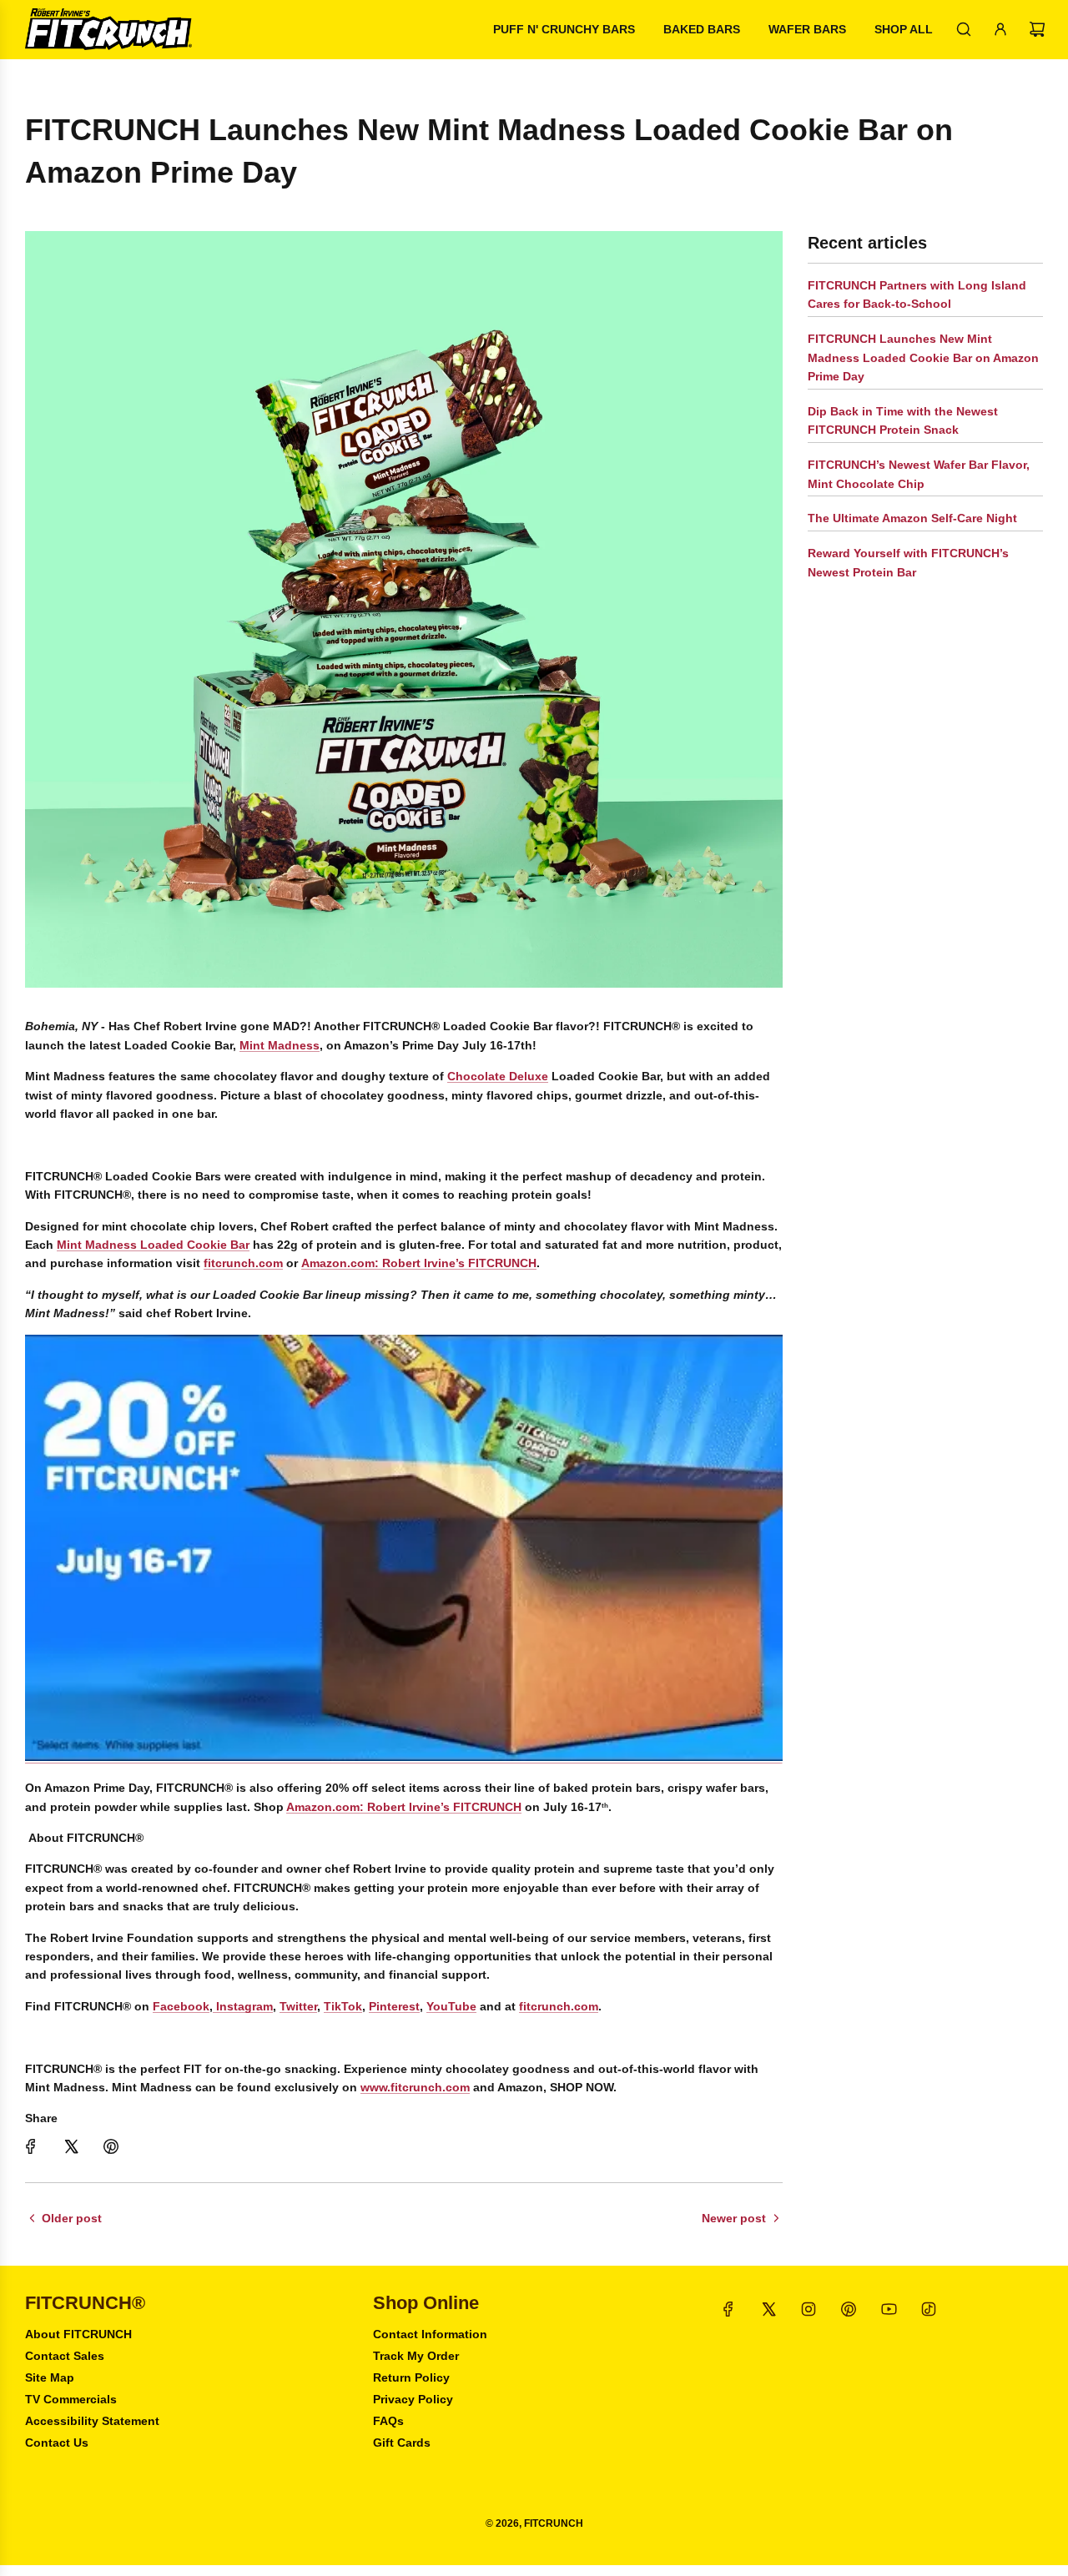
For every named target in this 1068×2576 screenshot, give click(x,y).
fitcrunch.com (243, 1263)
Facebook (181, 2006)
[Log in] (1000, 29)
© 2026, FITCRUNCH (534, 2523)
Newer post (734, 2218)
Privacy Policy (413, 2399)
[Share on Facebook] (31, 2146)
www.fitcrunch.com (415, 2087)
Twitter (298, 2006)
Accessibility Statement (92, 2421)
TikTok (343, 2006)
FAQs (388, 2421)
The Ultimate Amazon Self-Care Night (912, 518)
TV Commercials (71, 2399)
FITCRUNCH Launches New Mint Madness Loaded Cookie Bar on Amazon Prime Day (923, 357)
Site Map (50, 2377)
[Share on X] (71, 2146)
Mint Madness (280, 1045)
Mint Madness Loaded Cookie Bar (153, 1245)
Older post (72, 2218)
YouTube (451, 2006)
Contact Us (57, 2443)
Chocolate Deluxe (498, 1076)
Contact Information (430, 2334)
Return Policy (411, 2377)
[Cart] (1037, 29)
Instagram (243, 2006)
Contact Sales (65, 2356)
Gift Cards (402, 2443)
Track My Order (416, 2356)
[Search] (964, 29)
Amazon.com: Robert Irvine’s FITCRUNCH (419, 1263)
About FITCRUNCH (78, 2334)
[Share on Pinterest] (111, 2146)
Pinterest (394, 2006)
